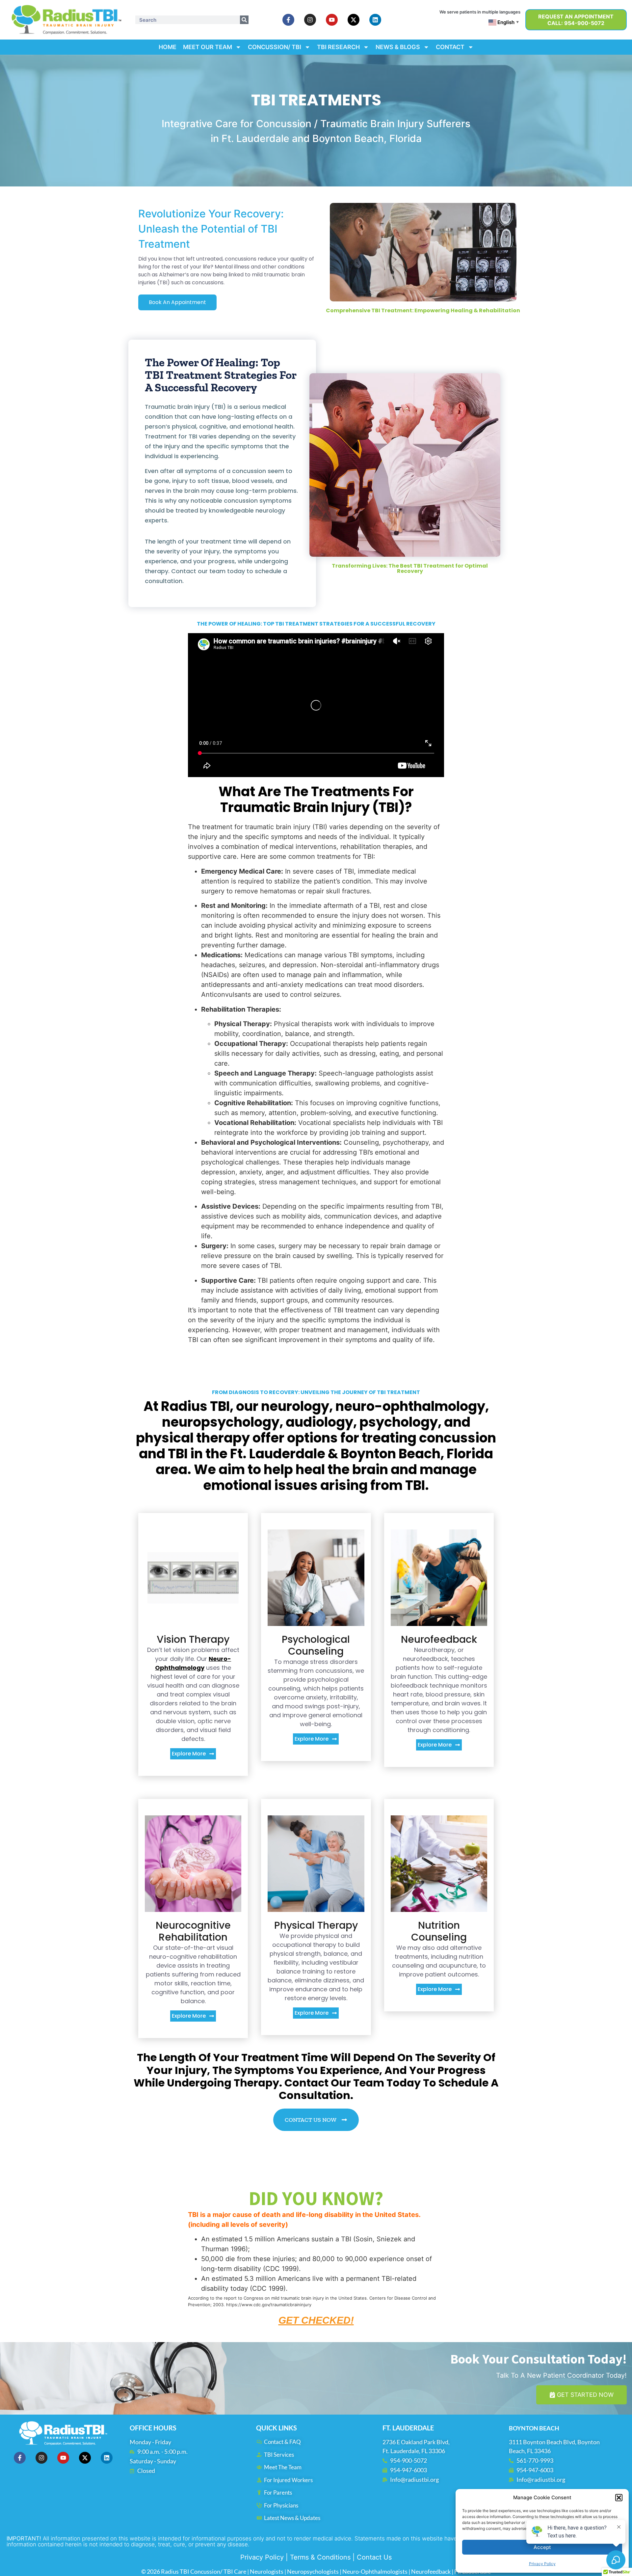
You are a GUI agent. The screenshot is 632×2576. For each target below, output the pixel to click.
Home (168, 47)
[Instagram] (310, 20)
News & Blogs (398, 47)
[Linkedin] (375, 20)
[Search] (244, 20)
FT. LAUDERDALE (408, 2428)
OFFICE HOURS (153, 2428)
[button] (619, 2498)
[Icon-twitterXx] (354, 20)
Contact (450, 47)
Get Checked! (316, 2320)
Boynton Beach (534, 2428)
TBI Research (338, 47)
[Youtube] (332, 20)
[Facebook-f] (288, 20)
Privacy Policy (262, 2557)
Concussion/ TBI (275, 47)
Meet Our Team (208, 47)
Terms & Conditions (320, 2557)
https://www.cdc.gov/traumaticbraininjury (268, 2305)
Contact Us (374, 2557)
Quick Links (276, 2428)
